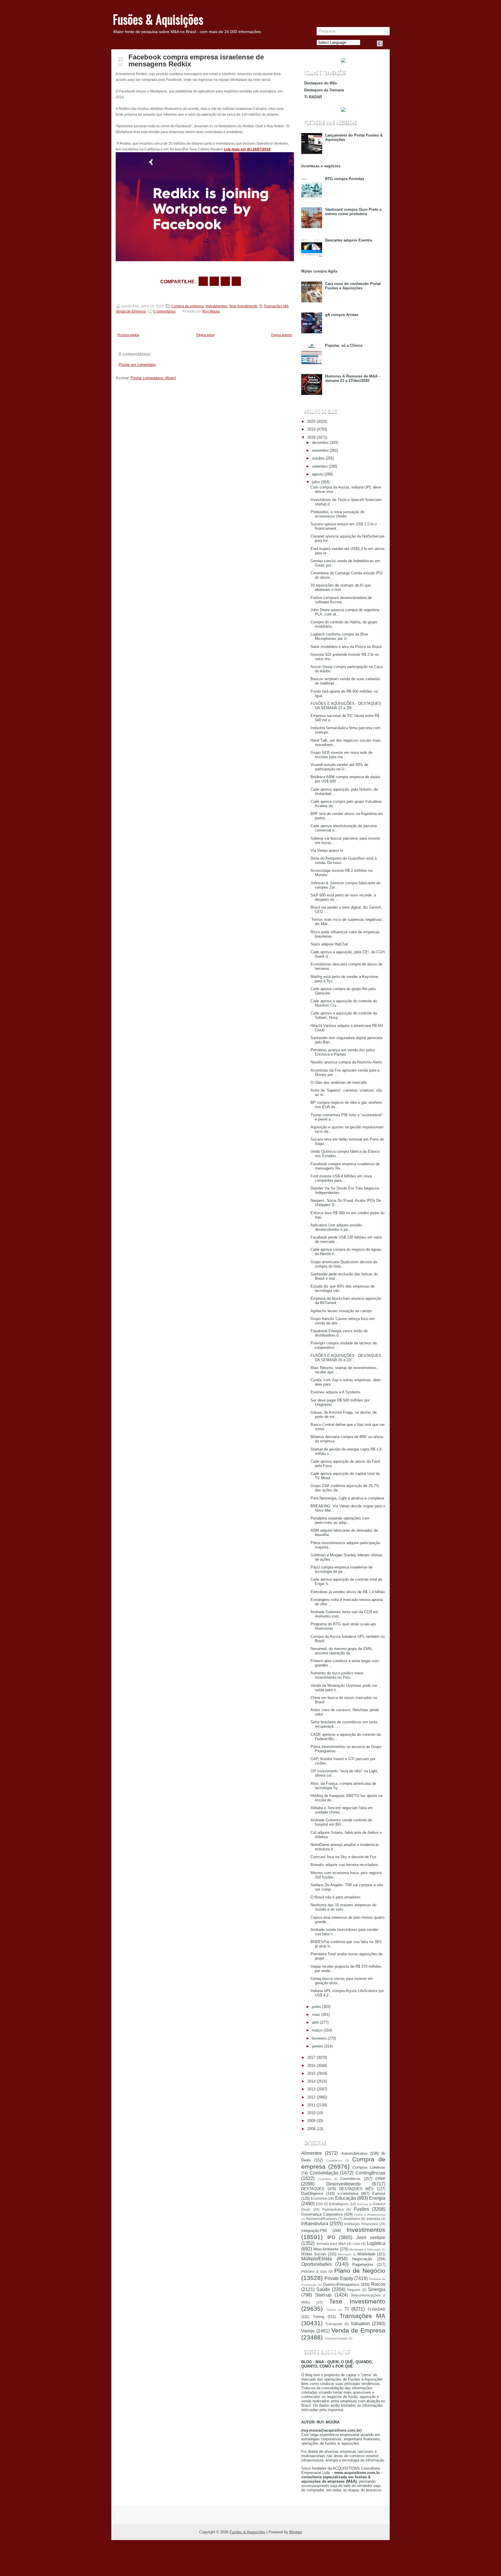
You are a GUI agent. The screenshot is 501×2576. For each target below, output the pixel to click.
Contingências (370, 2173)
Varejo (308, 2331)
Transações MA (276, 306)
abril (315, 2022)
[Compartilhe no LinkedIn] (236, 281)
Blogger (296, 2532)
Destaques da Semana (324, 90)
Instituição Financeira (361, 2224)
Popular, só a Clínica (344, 345)
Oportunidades (316, 2264)
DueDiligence (312, 2193)
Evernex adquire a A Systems (335, 1392)
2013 (311, 2089)
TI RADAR (313, 97)
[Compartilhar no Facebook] (380, 43)
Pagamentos (363, 2264)
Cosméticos (350, 2179)
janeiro (317, 2046)
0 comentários (165, 311)
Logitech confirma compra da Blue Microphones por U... (339, 636)
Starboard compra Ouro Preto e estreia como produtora (353, 212)
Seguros (354, 2290)
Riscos (378, 2284)
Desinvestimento (343, 2184)
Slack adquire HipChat (329, 944)
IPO (331, 2238)
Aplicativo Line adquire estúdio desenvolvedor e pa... (336, 1227)
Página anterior (282, 335)
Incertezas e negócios (321, 166)
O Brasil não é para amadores (336, 1897)
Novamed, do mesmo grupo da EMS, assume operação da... (342, 1651)
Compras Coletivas (369, 2167)
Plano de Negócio (360, 2271)
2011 (311, 2105)
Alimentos (312, 2153)
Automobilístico (354, 2153)
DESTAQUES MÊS (357, 2189)
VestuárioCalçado (336, 2338)
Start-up (323, 2295)
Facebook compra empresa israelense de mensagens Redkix (196, 61)
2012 (311, 2097)
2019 (311, 429)
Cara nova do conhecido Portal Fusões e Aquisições (353, 286)
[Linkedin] (387, 43)
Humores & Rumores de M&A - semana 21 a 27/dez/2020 (352, 378)
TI (261, 306)
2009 (311, 2121)
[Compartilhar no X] (214, 281)
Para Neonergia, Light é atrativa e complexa (347, 1498)
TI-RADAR (376, 2309)
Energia (377, 2198)
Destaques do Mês (321, 83)
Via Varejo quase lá (327, 851)
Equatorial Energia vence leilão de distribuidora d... (339, 1333)
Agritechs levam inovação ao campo (341, 1311)
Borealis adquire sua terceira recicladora (344, 1865)
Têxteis (331, 2310)
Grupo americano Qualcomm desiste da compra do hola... (344, 1264)
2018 (311, 437)
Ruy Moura (211, 311)
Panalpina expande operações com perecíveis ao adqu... (340, 1520)
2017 (311, 2057)
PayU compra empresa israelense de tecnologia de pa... (342, 1569)
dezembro (320, 443)
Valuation (360, 2324)
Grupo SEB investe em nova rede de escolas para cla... (341, 755)
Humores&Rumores (322, 2219)
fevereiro (319, 2038)
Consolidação (324, 2173)
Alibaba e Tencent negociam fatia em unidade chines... (342, 1810)
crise (380, 2178)
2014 (311, 2081)
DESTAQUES (313, 2189)
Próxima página (128, 335)
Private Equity (339, 2278)
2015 (311, 2073)
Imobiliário (352, 2219)
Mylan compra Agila (319, 271)
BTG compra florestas (345, 179)
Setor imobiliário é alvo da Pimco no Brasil (346, 647)
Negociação (362, 2259)
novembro (320, 450)
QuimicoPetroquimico (341, 2284)
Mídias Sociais (314, 2254)
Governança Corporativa (322, 2214)
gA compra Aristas (342, 315)
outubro (318, 458)
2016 (311, 2066)
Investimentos (216, 306)
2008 (311, 2129)
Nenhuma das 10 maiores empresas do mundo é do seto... (343, 1907)
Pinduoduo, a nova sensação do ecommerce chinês (337, 514)
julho (316, 482)
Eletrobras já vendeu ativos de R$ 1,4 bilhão (348, 1592)
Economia (319, 2198)
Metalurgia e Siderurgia (365, 2249)
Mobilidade (366, 2254)
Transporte (334, 2324)
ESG (319, 2204)
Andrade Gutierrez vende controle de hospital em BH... (341, 1822)
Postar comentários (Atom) (153, 378)
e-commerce (348, 2193)
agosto (318, 474)
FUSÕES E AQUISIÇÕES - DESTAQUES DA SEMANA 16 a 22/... (346, 1358)
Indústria (373, 2219)
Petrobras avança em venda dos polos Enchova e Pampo (343, 1052)
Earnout (379, 2193)
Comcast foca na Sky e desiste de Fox (343, 1857)
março (317, 2030)
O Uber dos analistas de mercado (339, 1082)
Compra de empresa (188, 306)
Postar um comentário (137, 365)
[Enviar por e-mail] (203, 281)
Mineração (345, 2254)
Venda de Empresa (131, 311)
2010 (311, 2113)
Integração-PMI (314, 2231)
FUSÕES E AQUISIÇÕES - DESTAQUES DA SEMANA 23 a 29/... (346, 706)
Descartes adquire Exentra (348, 240)
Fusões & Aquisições (158, 19)
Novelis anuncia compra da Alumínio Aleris (346, 1062)
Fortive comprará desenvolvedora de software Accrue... (341, 600)
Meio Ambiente (326, 2249)
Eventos (362, 2204)
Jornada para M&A (331, 2244)
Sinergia (377, 2289)
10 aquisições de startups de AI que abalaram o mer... (341, 587)
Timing (318, 2317)
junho (316, 2007)
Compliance (334, 2160)
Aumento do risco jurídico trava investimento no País (337, 1675)
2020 (311, 421)
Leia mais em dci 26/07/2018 (247, 149)
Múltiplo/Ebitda (317, 2259)
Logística (376, 2243)
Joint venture (371, 2238)
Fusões (361, 2209)
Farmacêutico (333, 2209)
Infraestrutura (315, 2224)
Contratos (324, 2179)
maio (316, 2015)
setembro (320, 466)
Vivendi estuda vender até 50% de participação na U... (339, 767)
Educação (346, 2198)
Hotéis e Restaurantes (370, 2215)
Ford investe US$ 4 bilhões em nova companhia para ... (341, 1178)
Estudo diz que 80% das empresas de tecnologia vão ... (343, 1288)
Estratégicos (339, 2204)
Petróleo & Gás (314, 2271)
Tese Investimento (243, 306)
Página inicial (205, 335)
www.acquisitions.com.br (357, 2473)
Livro (356, 2244)
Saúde (323, 2289)
